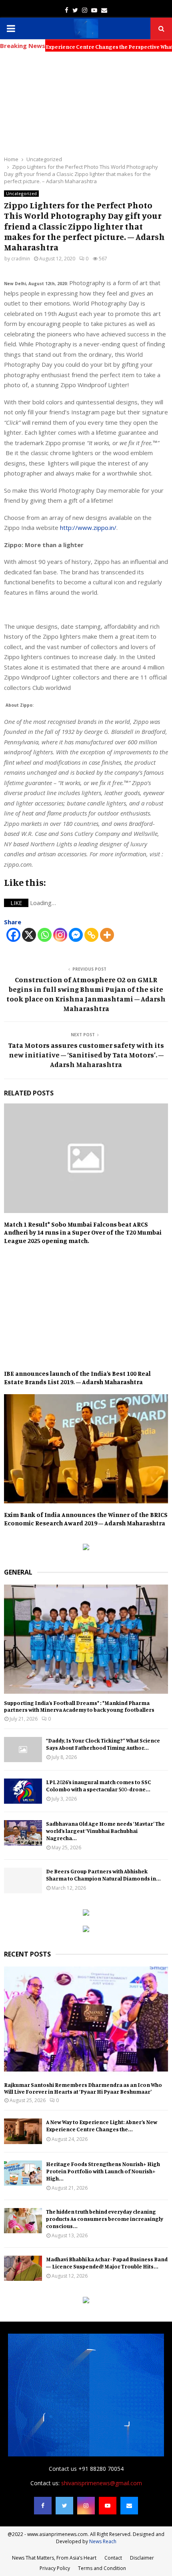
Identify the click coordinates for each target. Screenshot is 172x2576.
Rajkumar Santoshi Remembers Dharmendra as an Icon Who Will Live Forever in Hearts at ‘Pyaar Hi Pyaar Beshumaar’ (83, 2088)
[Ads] (86, 1548)
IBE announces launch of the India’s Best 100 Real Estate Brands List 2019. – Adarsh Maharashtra (77, 1378)
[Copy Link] (91, 935)
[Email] (129, 2506)
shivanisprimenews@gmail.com (102, 2483)
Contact (113, 2558)
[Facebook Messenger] (76, 935)
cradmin (21, 259)
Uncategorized (21, 194)
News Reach (103, 2541)
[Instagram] (60, 935)
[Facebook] (13, 935)
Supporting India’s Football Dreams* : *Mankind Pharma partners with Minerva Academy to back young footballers (79, 1706)
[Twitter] (64, 2506)
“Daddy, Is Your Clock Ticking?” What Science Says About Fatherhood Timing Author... (103, 1744)
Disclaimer (142, 2558)
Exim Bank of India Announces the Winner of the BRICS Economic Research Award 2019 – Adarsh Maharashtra (86, 1519)
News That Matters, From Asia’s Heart (54, 2558)
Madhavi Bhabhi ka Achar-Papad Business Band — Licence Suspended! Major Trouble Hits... (107, 2263)
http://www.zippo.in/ (88, 528)
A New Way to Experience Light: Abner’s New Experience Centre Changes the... (102, 2125)
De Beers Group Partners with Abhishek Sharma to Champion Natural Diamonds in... (103, 1875)
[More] (107, 935)
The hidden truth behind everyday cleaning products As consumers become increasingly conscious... (105, 2219)
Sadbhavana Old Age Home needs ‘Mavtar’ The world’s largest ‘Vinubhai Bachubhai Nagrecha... (105, 1831)
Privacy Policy (55, 2568)
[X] (29, 935)
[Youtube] (108, 2506)
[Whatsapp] (45, 935)
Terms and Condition (102, 2568)
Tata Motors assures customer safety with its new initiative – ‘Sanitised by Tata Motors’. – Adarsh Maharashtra (86, 1055)
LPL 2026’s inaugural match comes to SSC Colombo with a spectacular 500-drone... (99, 1786)
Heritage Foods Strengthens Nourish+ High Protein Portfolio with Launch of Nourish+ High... (103, 2171)
